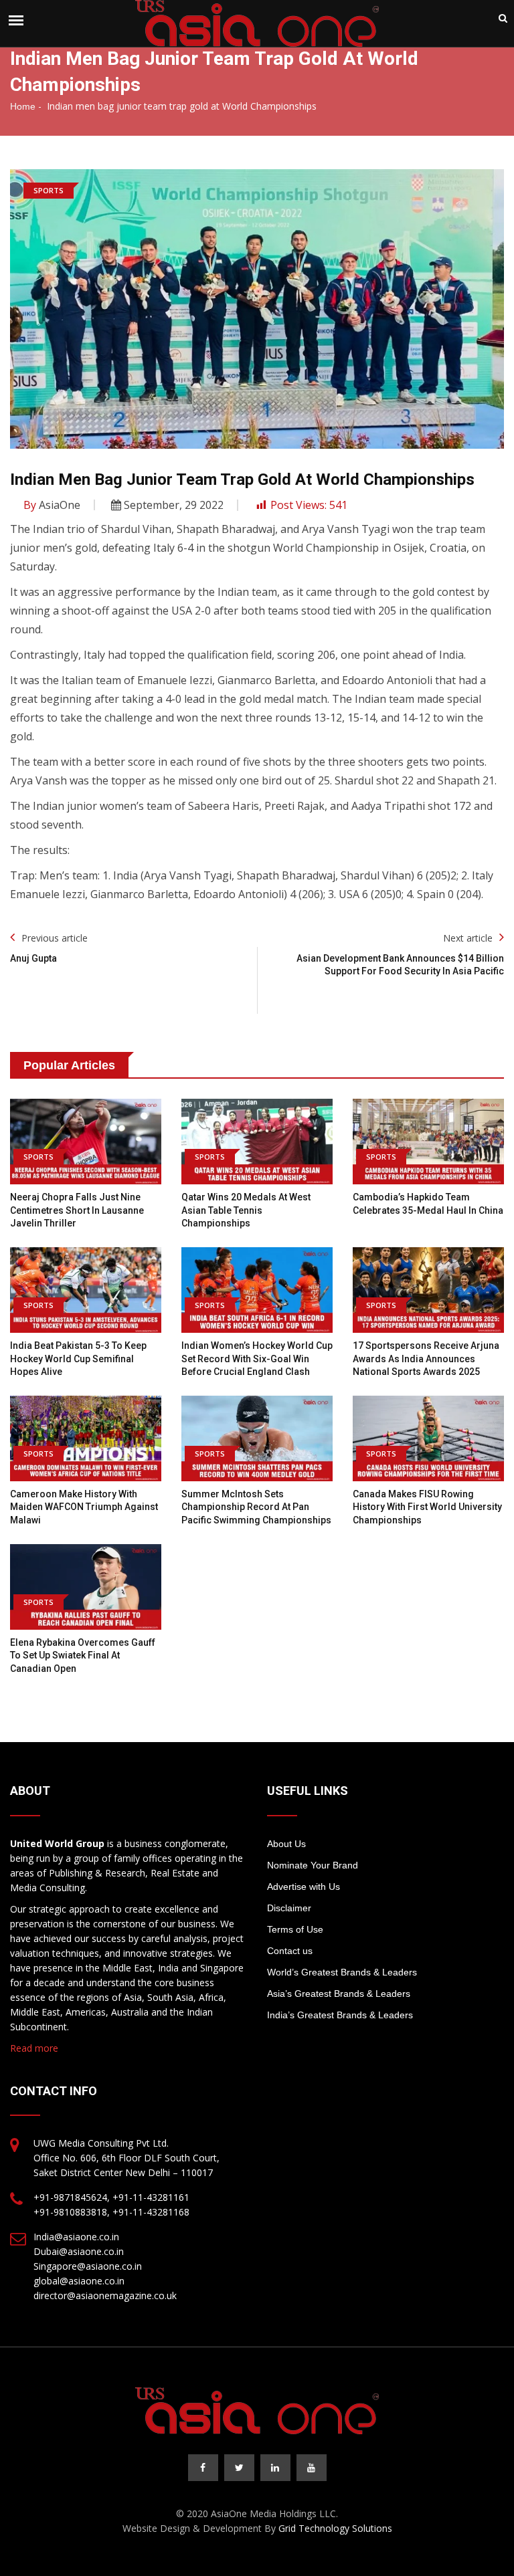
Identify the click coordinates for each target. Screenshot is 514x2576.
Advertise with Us (304, 1887)
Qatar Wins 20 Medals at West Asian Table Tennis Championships (246, 1210)
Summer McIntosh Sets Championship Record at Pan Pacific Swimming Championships (256, 1507)
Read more (34, 2048)
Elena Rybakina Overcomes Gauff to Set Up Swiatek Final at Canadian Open (83, 1655)
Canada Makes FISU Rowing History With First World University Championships (427, 1507)
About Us (286, 1844)
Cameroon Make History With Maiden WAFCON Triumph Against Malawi (84, 1507)
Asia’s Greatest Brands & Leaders (339, 1994)
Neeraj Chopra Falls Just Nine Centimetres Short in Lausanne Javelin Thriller (77, 1210)
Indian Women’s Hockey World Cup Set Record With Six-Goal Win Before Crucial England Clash (257, 1359)
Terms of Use (295, 1929)
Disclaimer (289, 1908)
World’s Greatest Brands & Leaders (342, 1972)
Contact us (290, 1951)
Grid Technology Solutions (335, 2528)
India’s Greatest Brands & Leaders (340, 2015)
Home (23, 106)
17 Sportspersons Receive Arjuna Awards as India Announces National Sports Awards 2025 (426, 1359)
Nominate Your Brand (313, 1865)
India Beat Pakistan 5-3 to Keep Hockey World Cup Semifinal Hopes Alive (78, 1359)
